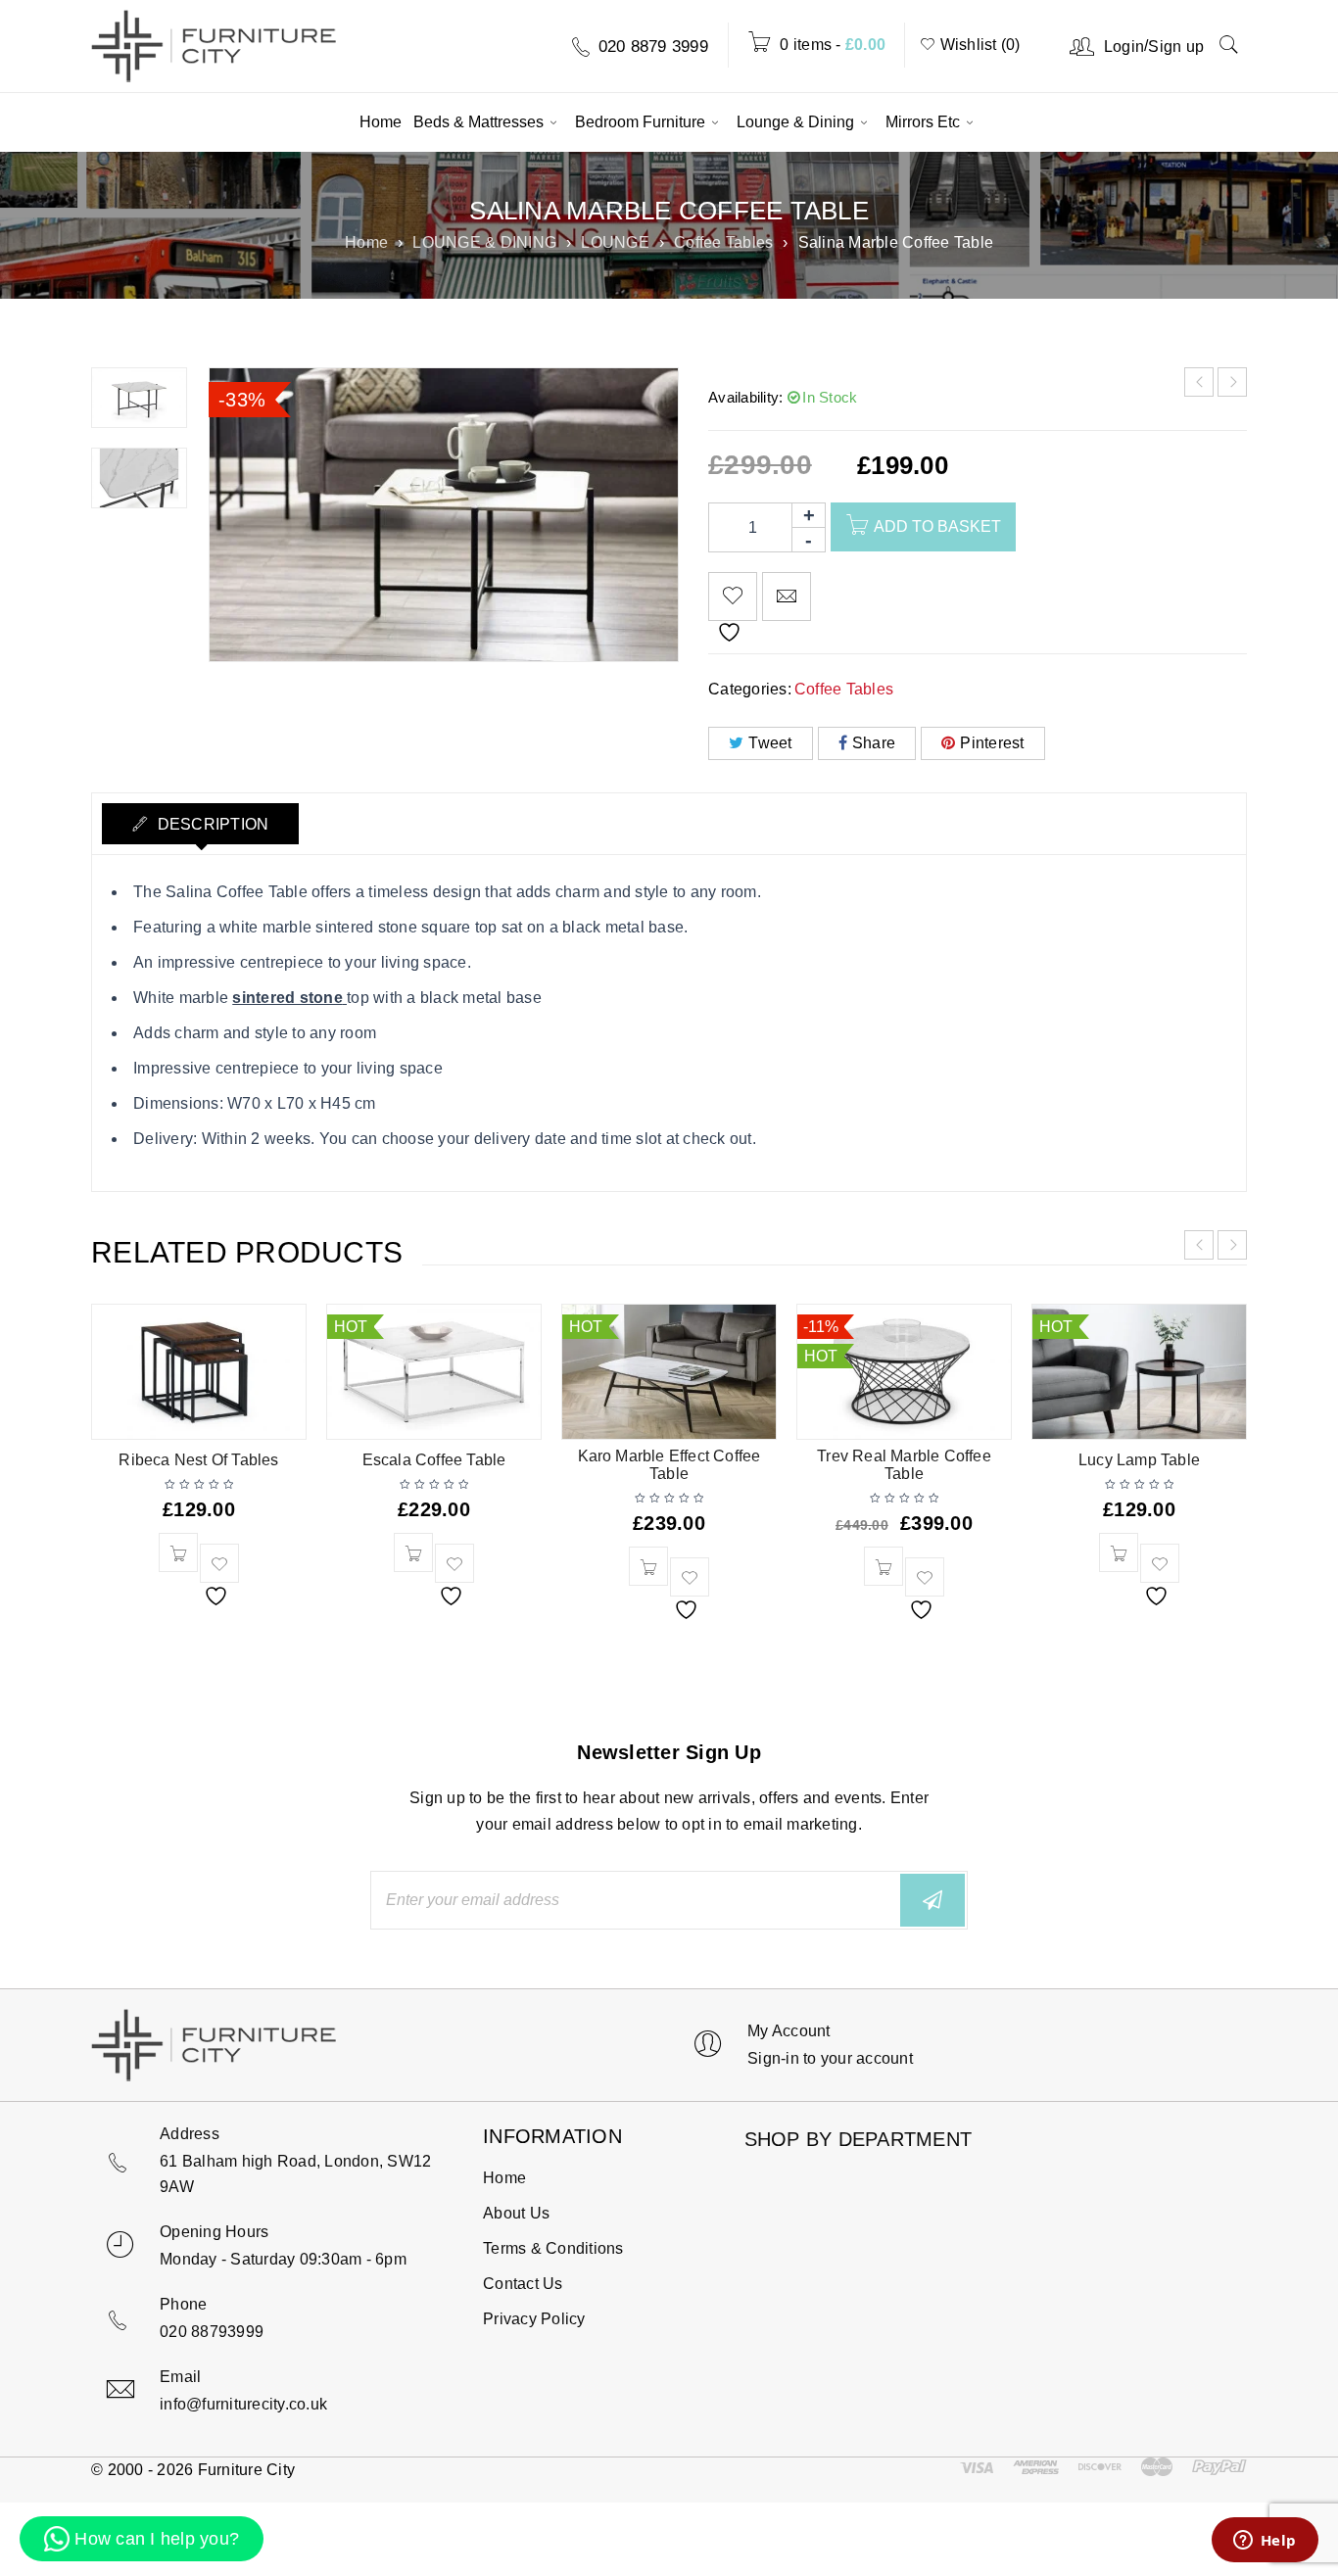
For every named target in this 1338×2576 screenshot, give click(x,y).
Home (366, 242)
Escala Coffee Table (434, 1460)
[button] (142, 2539)
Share (874, 743)
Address (190, 2134)
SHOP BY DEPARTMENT (859, 2134)
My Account (789, 2031)
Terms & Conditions (553, 2248)
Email (180, 2377)
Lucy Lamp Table (1139, 1460)
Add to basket (937, 526)
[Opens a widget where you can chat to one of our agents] (1265, 2542)
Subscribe (932, 1900)
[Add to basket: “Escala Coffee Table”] (413, 1552)
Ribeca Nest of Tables (198, 1460)
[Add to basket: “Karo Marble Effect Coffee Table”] (648, 1566)
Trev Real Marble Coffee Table (904, 1465)
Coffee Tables (723, 242)
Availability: (745, 398)
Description (211, 824)
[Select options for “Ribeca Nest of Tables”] (178, 1552)
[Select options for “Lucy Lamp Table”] (1119, 1552)
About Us (516, 2213)
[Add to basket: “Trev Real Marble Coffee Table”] (884, 1566)
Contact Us (523, 2284)
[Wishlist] (733, 596)
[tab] (200, 824)
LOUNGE (615, 242)
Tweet (770, 743)
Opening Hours (214, 2232)
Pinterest (992, 743)
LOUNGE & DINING (484, 242)
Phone (183, 2304)
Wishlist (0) (978, 45)
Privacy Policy (534, 2319)
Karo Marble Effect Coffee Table (669, 1465)
